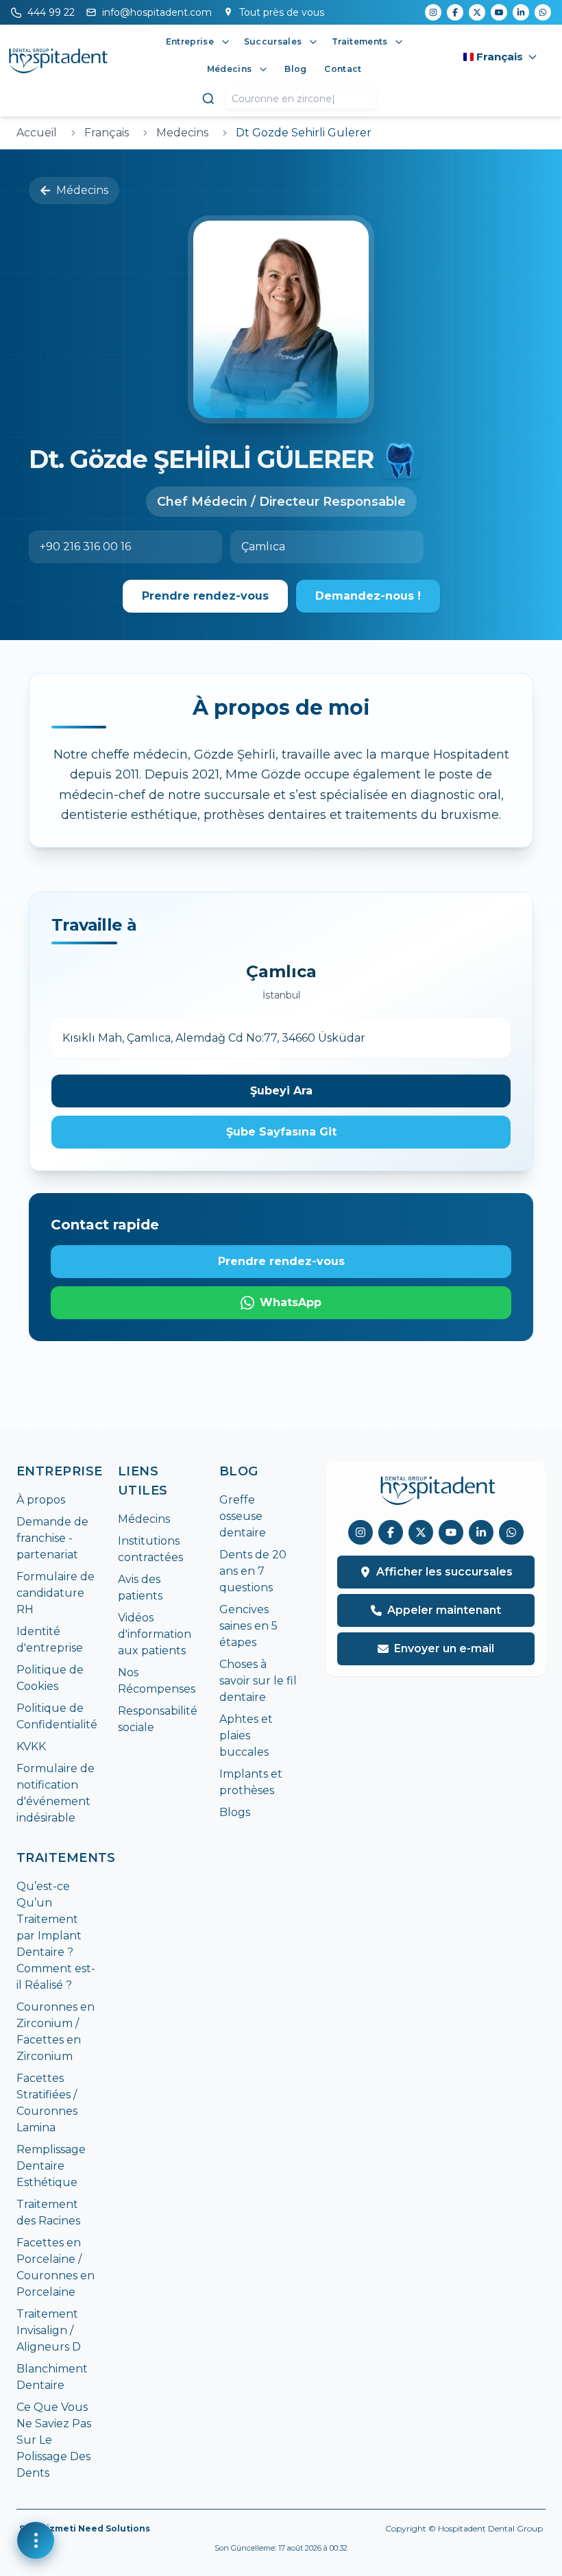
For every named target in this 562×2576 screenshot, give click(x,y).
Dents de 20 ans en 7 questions (253, 1571)
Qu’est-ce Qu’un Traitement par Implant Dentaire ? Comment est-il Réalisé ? (56, 1936)
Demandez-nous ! (368, 596)
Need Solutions (114, 2528)
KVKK (31, 1746)
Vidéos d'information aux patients (155, 1634)
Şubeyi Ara (281, 1091)
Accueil (37, 133)
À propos (41, 1500)
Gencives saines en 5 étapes (248, 1626)
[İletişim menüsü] (36, 2540)
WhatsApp (291, 1302)
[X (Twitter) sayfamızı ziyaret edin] (421, 1532)
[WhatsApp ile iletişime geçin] (511, 1532)
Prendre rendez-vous (205, 596)
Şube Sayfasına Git (281, 1132)
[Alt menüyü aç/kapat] (225, 42)
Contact (343, 69)
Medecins (182, 133)
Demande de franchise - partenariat (52, 1538)
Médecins (82, 190)
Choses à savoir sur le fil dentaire (258, 1681)
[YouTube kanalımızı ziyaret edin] (451, 1532)
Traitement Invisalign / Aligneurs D (49, 2330)
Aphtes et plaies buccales (246, 1735)
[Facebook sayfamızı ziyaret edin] (391, 1532)
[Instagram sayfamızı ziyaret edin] (361, 1532)
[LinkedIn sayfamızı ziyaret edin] (481, 1532)
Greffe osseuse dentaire (243, 1516)
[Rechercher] (208, 99)
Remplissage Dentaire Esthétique (51, 2166)
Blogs (235, 1812)
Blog (295, 69)
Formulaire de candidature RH (56, 1593)
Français (107, 133)
